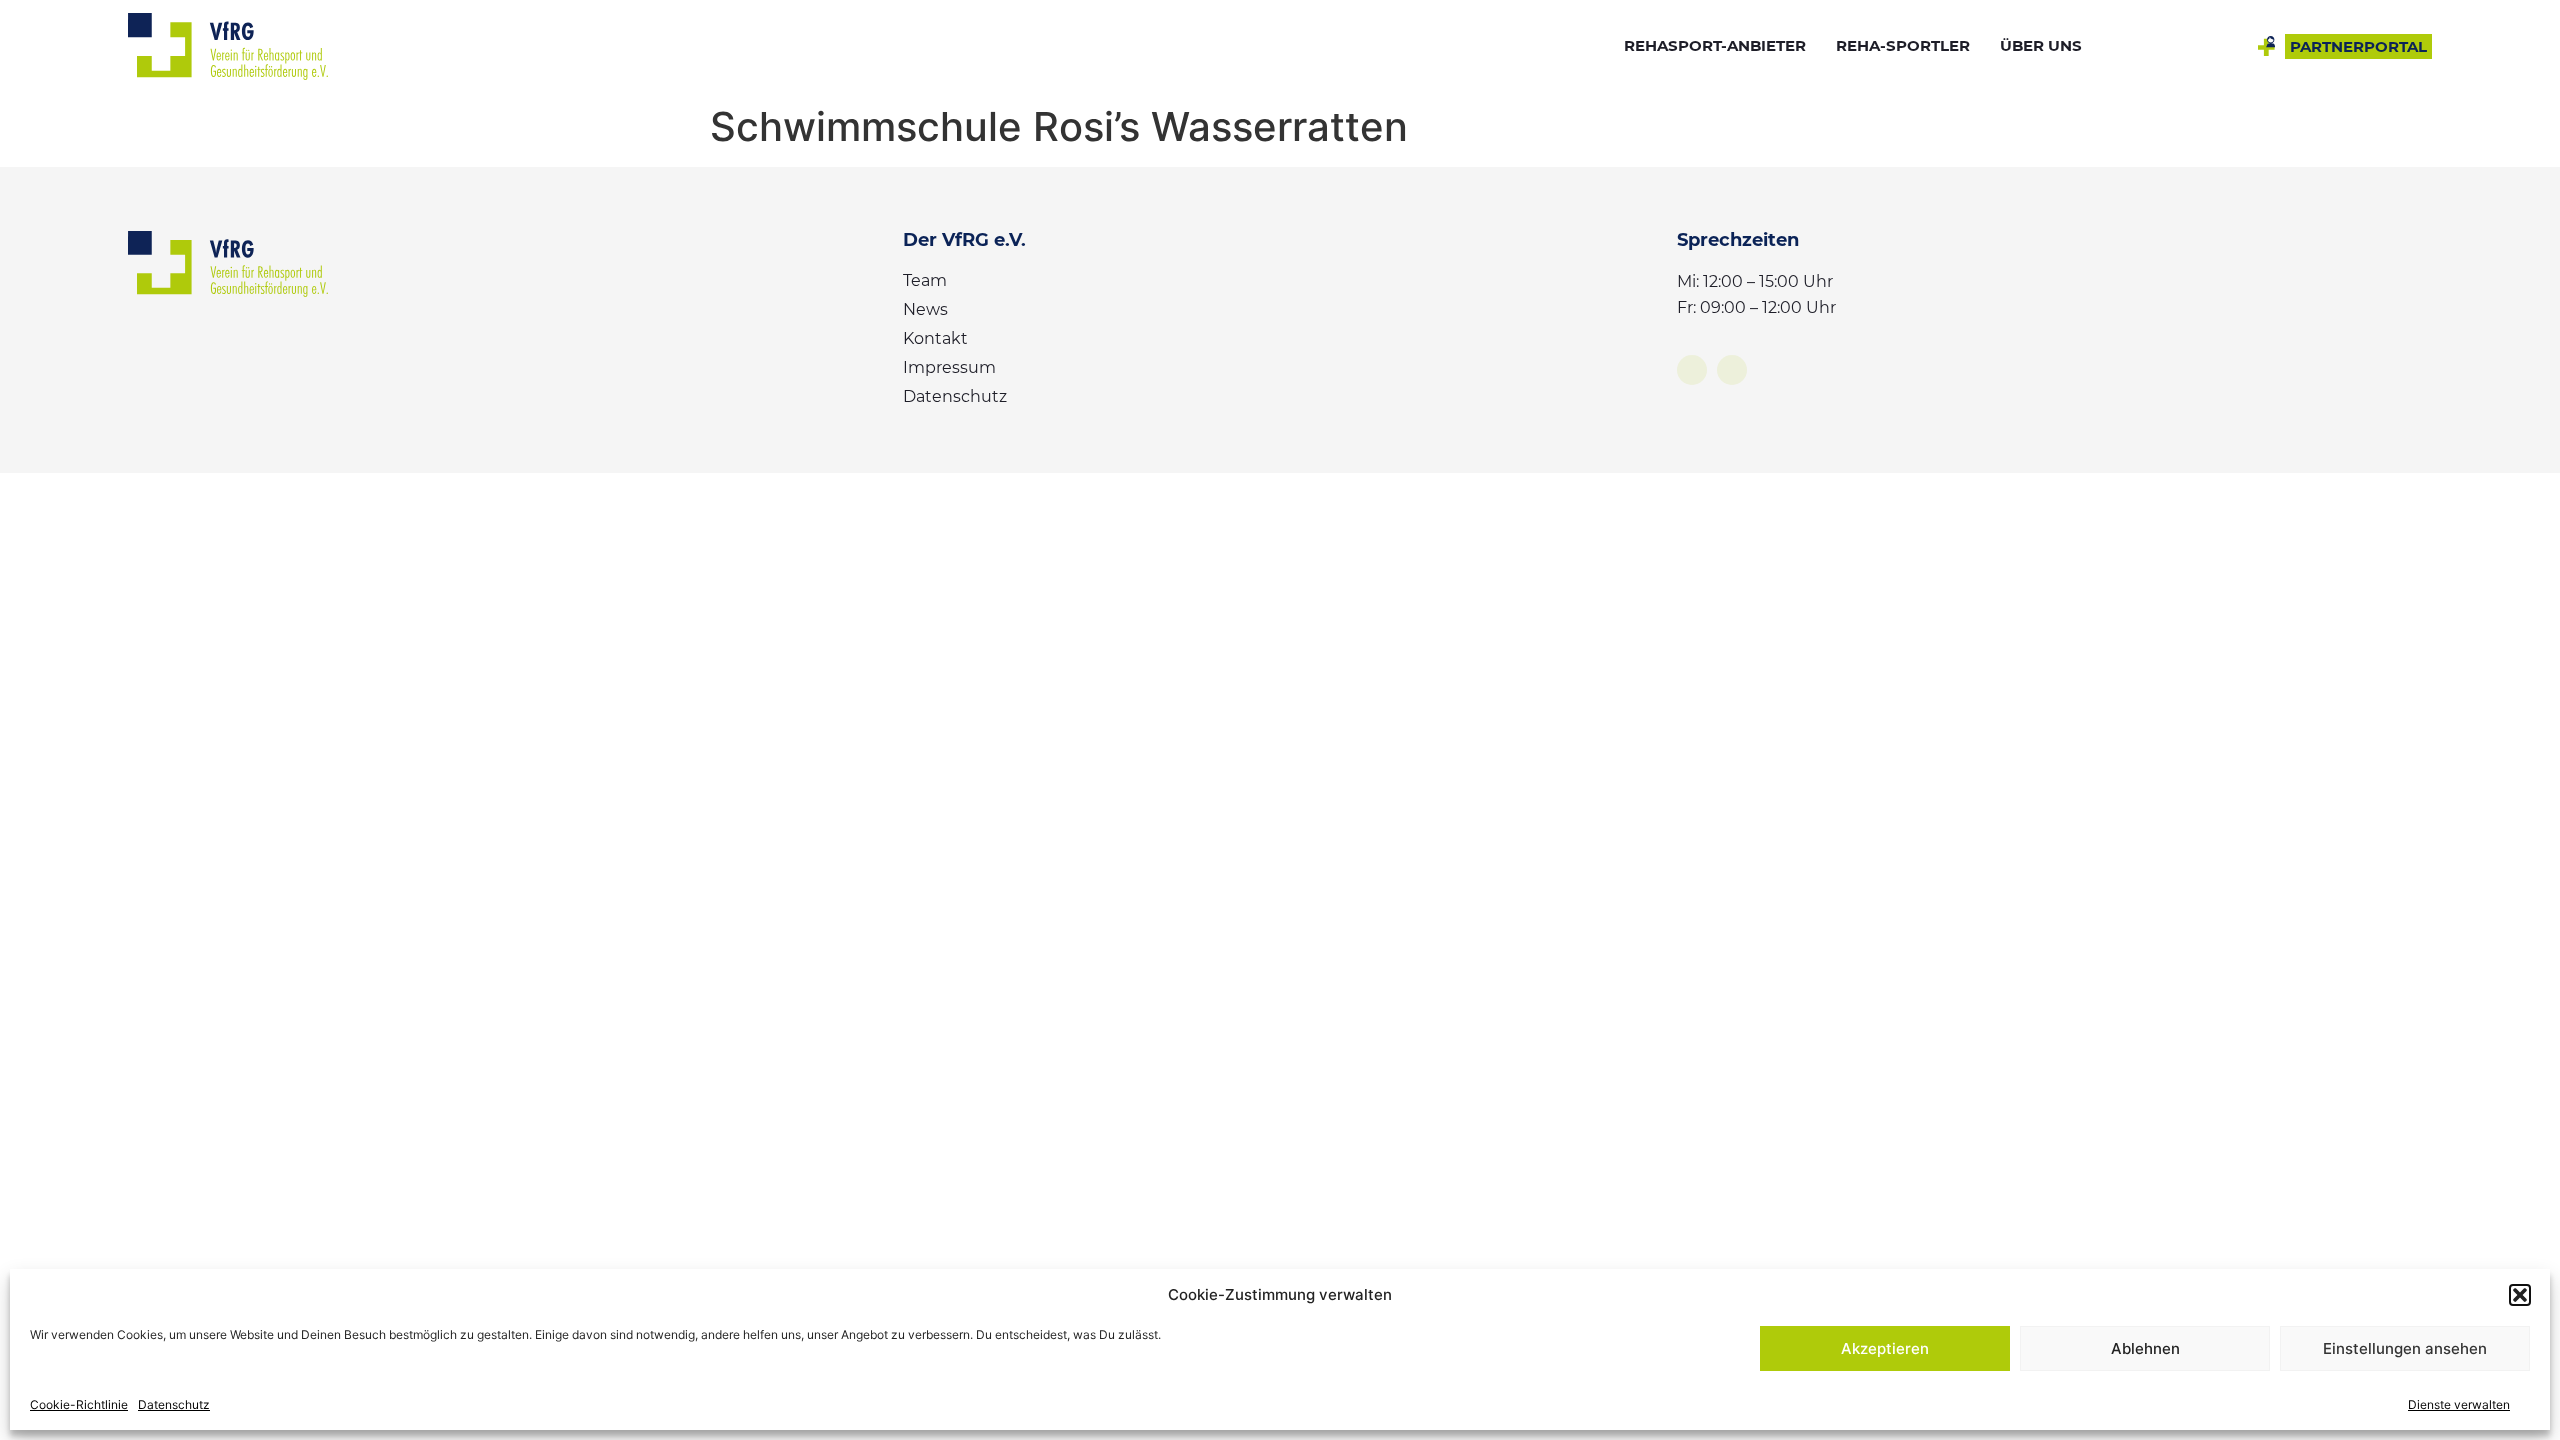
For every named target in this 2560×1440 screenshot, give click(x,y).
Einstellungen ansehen (2405, 1348)
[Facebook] (1692, 370)
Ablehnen (2145, 1348)
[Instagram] (1732, 370)
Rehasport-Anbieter (1715, 45)
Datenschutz (174, 1404)
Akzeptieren (1885, 1348)
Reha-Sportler (1903, 45)
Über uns (2041, 45)
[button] (2520, 1295)
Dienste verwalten (2459, 1404)
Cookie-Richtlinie (79, 1404)
